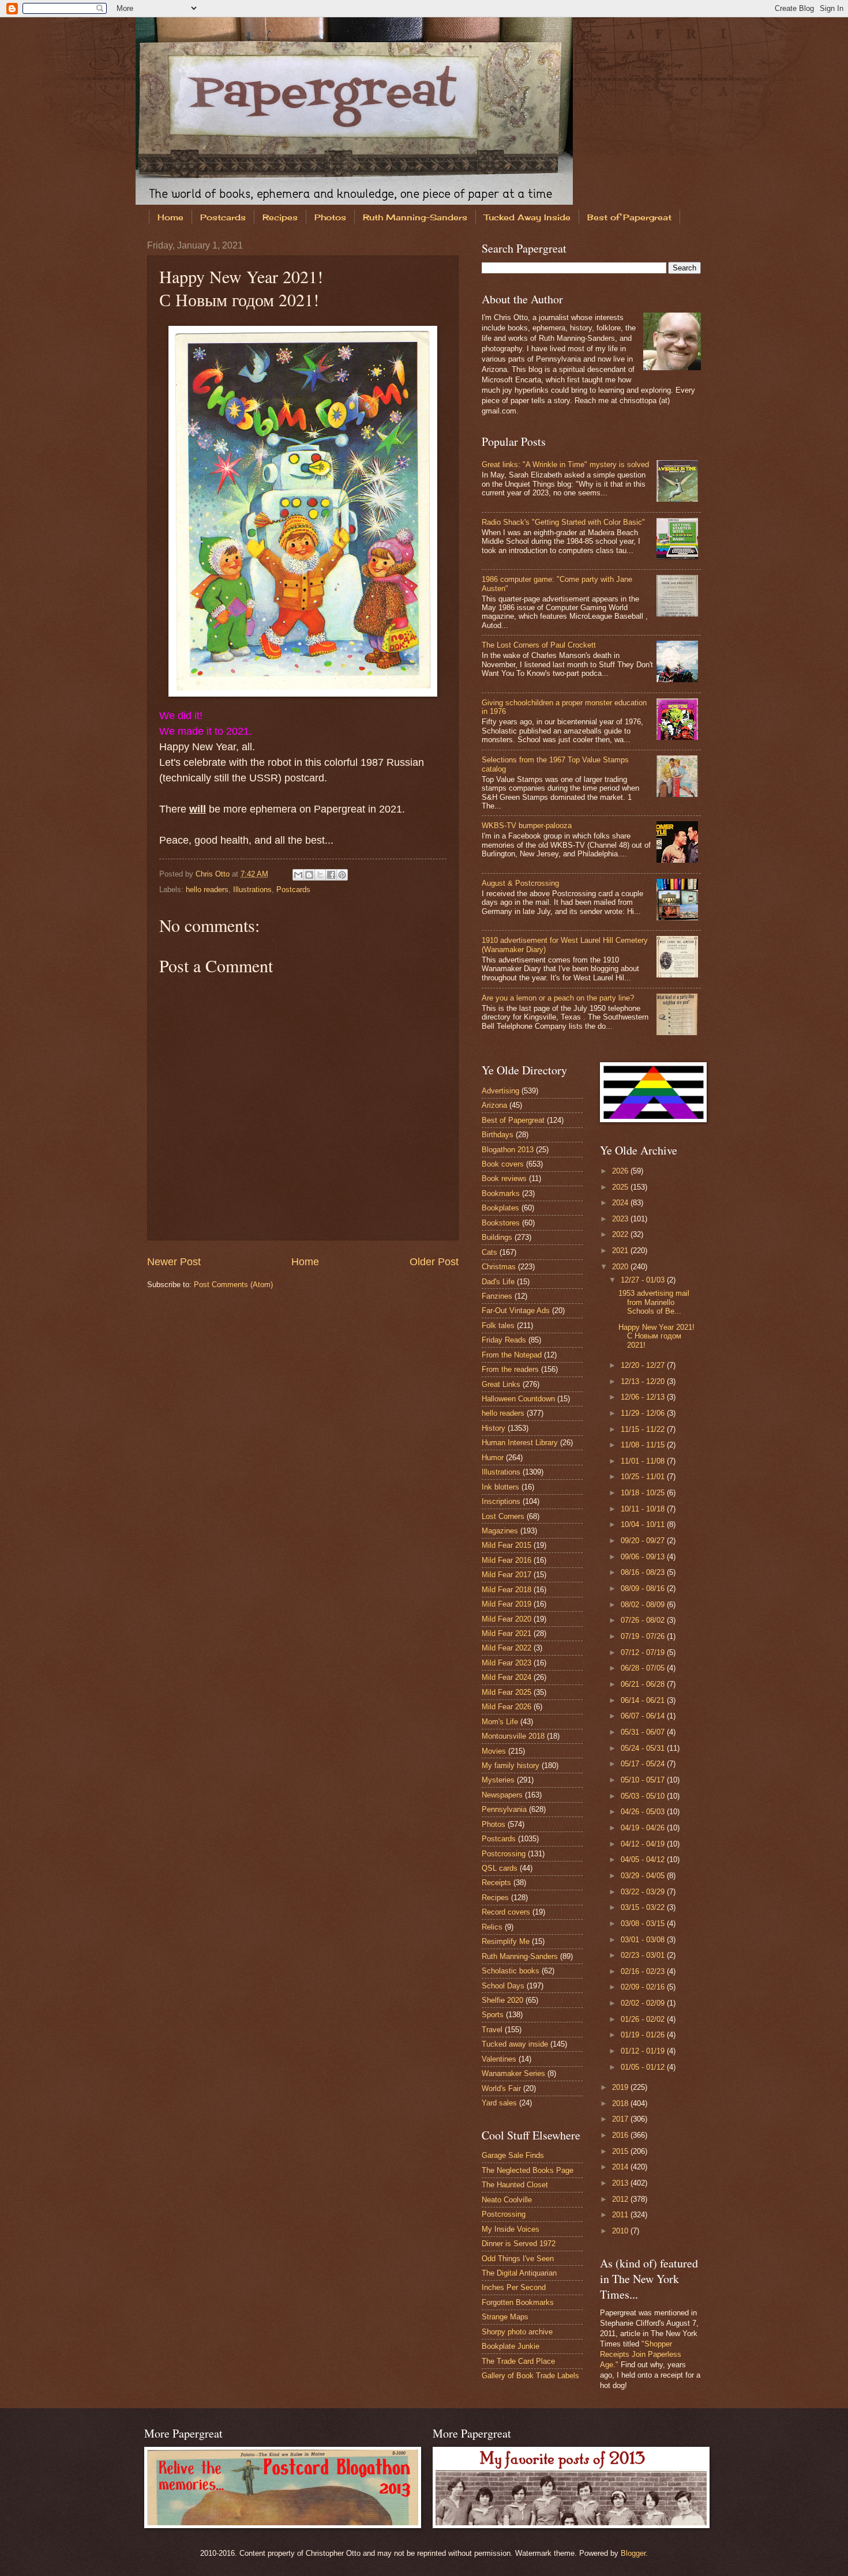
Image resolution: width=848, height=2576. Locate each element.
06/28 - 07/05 (644, 1668)
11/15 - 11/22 (644, 1429)
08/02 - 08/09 (644, 1605)
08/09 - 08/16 (644, 1588)
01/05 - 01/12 (644, 2067)
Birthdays (498, 1135)
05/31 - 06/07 (644, 1732)
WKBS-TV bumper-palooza (527, 826)
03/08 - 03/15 (644, 1923)
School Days (503, 1986)
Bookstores (501, 1223)
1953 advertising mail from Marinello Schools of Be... (654, 1302)
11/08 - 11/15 (644, 1445)
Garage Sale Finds (513, 2155)
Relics (492, 1927)
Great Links (501, 1384)
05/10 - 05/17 (644, 1780)
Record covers (506, 1912)
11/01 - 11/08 (644, 1461)
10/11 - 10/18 (644, 1509)
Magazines (500, 1531)
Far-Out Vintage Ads (516, 1310)
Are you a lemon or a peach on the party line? (558, 998)
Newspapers (502, 1795)
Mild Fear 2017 (506, 1575)
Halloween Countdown (518, 1399)
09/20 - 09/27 (644, 1541)
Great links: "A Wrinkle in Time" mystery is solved (565, 465)
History (494, 1428)
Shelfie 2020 (502, 2000)
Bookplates (500, 1208)
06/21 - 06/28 (644, 1684)
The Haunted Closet (515, 2185)
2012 (621, 2199)
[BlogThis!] (309, 875)
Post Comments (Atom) (233, 1285)
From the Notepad (512, 1355)
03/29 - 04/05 (644, 1876)
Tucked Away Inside (527, 217)
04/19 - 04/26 (644, 1828)
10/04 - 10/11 (644, 1524)
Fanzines (497, 1296)
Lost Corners (503, 1516)
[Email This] (298, 875)
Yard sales (499, 2103)
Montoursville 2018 (513, 1736)
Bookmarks (501, 1193)
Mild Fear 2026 (506, 1707)
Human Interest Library (520, 1443)
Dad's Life (498, 1282)
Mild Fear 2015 (506, 1545)
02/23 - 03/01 (644, 1955)
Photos (330, 217)
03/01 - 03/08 (644, 1940)
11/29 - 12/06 (644, 1413)
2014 (621, 2167)
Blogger (633, 2553)
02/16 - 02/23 (644, 1971)
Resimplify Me (506, 1941)
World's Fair (501, 2088)
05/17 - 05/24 (644, 1764)
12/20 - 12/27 (644, 1365)
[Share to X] (320, 875)
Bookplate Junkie (511, 2346)
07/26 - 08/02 (644, 1620)
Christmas (499, 1267)
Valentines (499, 2059)
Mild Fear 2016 (506, 1560)
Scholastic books (511, 1971)
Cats (489, 1252)
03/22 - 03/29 (644, 1892)
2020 (621, 1267)
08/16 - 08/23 (644, 1572)
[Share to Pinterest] (342, 875)
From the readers (510, 1369)
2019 (621, 2087)
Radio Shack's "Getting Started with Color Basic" (563, 522)
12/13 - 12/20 (644, 1381)
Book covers (503, 1164)
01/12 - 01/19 (644, 2051)
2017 (621, 2119)
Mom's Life (500, 1722)
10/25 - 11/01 (644, 1477)
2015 (621, 2151)
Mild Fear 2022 (506, 1648)
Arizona (494, 1105)
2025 (621, 1187)
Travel (492, 2030)
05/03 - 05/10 (644, 1796)
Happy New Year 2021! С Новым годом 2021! (656, 1336)
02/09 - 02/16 (644, 1987)
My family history (511, 1765)
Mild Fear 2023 (506, 1663)
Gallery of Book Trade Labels (530, 2376)
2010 (621, 2231)
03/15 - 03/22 (644, 1907)
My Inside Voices (511, 2229)
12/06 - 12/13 (644, 1397)
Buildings (497, 1237)
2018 (621, 2103)
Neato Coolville (507, 2200)
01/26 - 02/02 (644, 2019)
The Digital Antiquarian (519, 2273)
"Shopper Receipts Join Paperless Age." (641, 2354)
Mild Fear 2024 (506, 1677)
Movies (494, 1751)
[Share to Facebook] (331, 875)
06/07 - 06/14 (644, 1716)
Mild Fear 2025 (506, 1692)
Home (170, 217)
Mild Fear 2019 (506, 1604)
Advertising (500, 1091)
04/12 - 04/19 (644, 1844)
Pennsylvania (504, 1809)
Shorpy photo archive (517, 2332)
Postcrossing (504, 1854)
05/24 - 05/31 (644, 1748)
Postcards (223, 217)
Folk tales (498, 1325)
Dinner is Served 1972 (519, 2244)
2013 (621, 2183)
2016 (621, 2135)
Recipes (280, 217)
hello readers (207, 890)
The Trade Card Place (518, 2361)
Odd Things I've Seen (518, 2259)
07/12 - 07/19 (644, 1652)
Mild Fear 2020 (506, 1619)
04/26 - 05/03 (644, 1812)
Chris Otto (214, 874)
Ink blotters (500, 1487)
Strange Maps (505, 2317)
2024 (621, 1203)
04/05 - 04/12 (644, 1859)
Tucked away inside (515, 2044)
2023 (621, 1219)
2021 (621, 1251)
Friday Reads (504, 1340)
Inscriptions (501, 1501)
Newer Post (174, 1262)
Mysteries (498, 1780)
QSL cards (500, 1868)
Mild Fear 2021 (506, 1633)
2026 (621, 1171)
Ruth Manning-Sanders (415, 217)
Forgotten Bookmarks (518, 2302)
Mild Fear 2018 (506, 1590)
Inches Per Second (514, 2287)
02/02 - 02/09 (644, 2003)
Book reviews (504, 1178)
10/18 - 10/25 (644, 1493)
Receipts (496, 1883)
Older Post (434, 1262)
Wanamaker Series (513, 2073)
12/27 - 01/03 (644, 1280)
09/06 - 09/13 (644, 1557)
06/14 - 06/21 (644, 1700)
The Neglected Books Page (528, 2170)
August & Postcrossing (520, 883)
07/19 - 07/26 (644, 1636)
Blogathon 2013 (508, 1150)
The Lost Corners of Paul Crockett (539, 645)
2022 (621, 1234)
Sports (493, 2015)
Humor (493, 1458)
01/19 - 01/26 (644, 2035)
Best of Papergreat (629, 217)
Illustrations (252, 890)
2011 (621, 2215)
